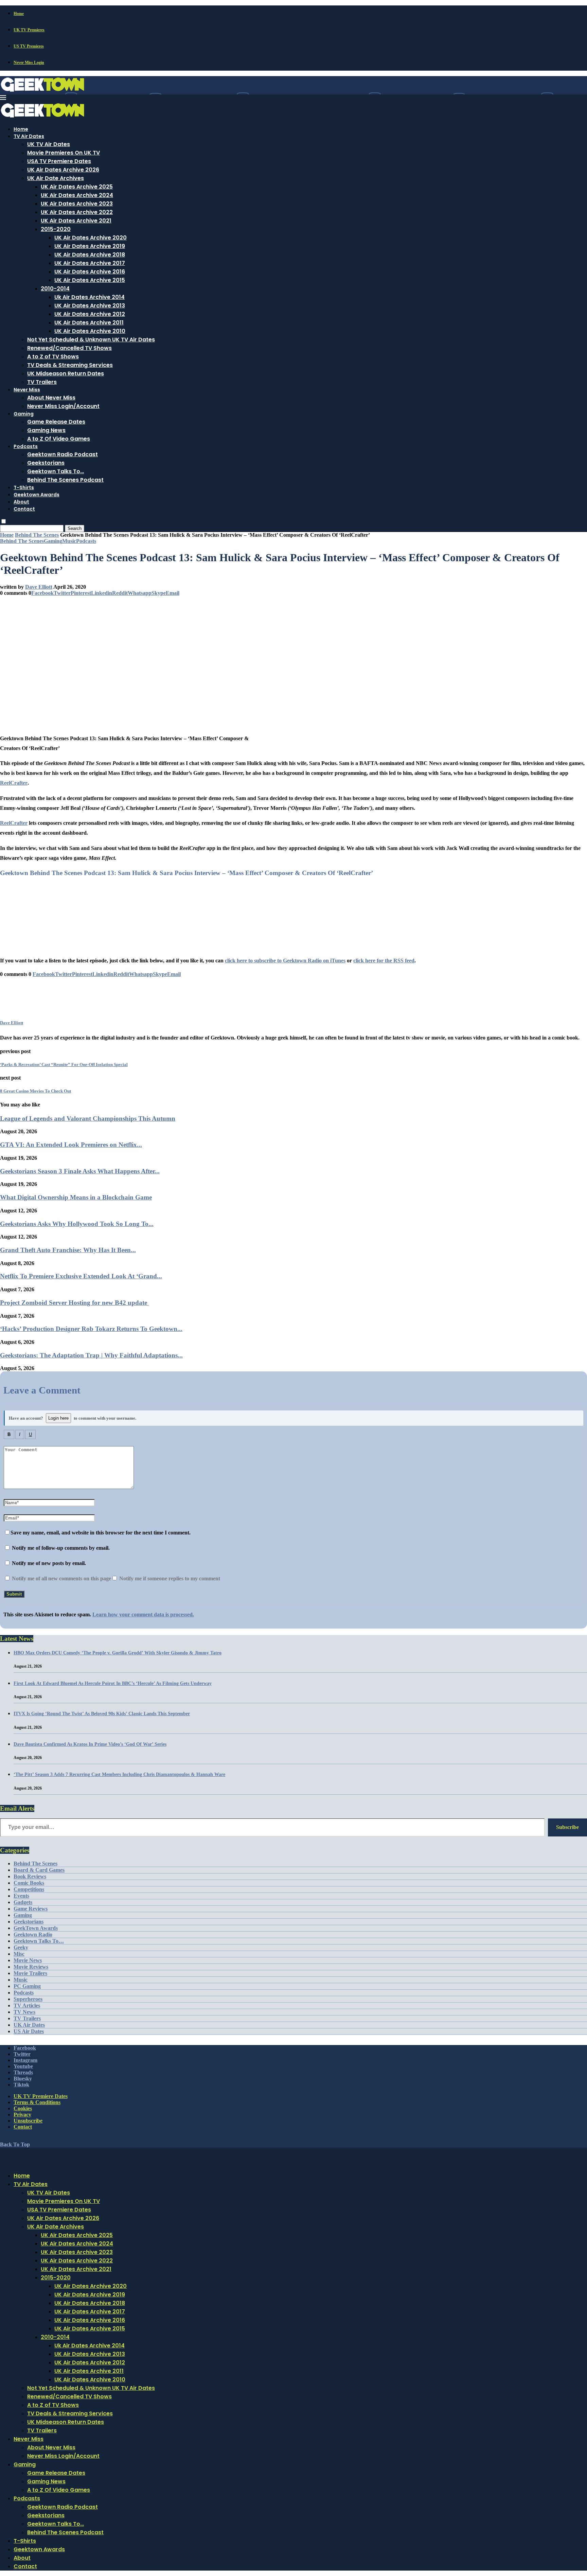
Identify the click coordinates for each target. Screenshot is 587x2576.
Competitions (29, 1889)
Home (19, 14)
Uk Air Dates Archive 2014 (90, 297)
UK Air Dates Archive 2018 (90, 255)
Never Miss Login (29, 63)
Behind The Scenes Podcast (65, 480)
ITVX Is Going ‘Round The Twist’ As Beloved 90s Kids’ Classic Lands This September (102, 1714)
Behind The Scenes (37, 535)
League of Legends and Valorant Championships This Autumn (88, 1118)
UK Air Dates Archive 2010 (90, 331)
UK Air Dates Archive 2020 (91, 238)
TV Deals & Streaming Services (70, 365)
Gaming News (46, 430)
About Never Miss (51, 398)
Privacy (22, 2115)
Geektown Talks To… (56, 471)
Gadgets (23, 1902)
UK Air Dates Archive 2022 (77, 212)
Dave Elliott (39, 587)
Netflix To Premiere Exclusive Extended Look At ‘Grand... (81, 1276)
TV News (24, 2012)
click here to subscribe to (285, 961)
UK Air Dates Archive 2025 (77, 187)
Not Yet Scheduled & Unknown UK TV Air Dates (91, 340)
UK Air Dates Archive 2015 (90, 280)
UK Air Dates (29, 2025)
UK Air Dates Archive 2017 (90, 263)
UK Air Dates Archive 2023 (77, 204)
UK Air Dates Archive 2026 (63, 170)
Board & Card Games (39, 1870)
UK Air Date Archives (56, 178)
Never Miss (27, 390)
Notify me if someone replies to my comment (169, 1578)
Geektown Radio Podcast (63, 454)
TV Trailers (42, 382)
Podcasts (26, 446)
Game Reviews (31, 1909)
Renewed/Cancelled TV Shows (69, 348)
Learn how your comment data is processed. (143, 1614)
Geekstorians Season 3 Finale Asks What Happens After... (80, 1171)
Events (21, 1896)
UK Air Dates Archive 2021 (76, 221)
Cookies (23, 2108)
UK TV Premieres (29, 30)
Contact (24, 509)
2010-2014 (55, 289)
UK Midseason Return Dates (66, 374)
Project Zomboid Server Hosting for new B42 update (74, 1303)
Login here (58, 1418)
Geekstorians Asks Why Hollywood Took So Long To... (77, 1224)
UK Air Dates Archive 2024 (77, 195)
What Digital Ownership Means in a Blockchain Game (76, 1197)
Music (21, 1980)
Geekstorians (46, 463)
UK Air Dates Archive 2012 (90, 314)
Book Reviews (30, 1876)
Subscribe (567, 1827)
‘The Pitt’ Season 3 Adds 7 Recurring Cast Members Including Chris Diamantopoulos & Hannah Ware (119, 1774)
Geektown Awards (37, 495)
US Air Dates (29, 2031)
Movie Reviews (31, 1967)
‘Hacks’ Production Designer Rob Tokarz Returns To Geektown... (91, 1329)
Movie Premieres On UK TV (64, 153)
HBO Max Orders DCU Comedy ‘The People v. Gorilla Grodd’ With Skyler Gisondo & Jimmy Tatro (118, 1653)
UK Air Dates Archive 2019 (90, 246)
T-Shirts (24, 487)
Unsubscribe (28, 2121)
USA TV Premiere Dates (59, 161)
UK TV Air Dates (49, 144)
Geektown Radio (33, 1934)
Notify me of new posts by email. (49, 1563)
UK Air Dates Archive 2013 (90, 306)
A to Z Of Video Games (59, 439)
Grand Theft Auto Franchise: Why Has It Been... (68, 1250)
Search (75, 528)
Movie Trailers (30, 1973)
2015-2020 (56, 229)
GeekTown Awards (36, 1928)
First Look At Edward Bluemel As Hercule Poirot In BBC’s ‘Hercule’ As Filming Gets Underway (113, 1683)
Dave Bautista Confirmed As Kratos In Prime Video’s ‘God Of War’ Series (90, 1744)
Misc (19, 1954)
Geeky (21, 1947)
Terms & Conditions (37, 2102)
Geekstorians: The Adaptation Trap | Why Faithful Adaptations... (91, 1355)
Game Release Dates (56, 422)
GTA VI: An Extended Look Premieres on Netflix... (71, 1145)
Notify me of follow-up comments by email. (61, 1548)
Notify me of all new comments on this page (61, 1578)
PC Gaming (27, 1986)
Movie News (28, 1960)
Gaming (24, 414)
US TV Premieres (29, 46)
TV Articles (27, 2005)
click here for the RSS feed (384, 961)
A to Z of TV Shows (53, 357)
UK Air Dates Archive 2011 (89, 323)
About (21, 502)
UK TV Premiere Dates (41, 2096)
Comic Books (29, 1883)
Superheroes (28, 1999)
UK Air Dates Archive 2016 (90, 272)
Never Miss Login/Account (63, 406)
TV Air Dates (29, 136)
